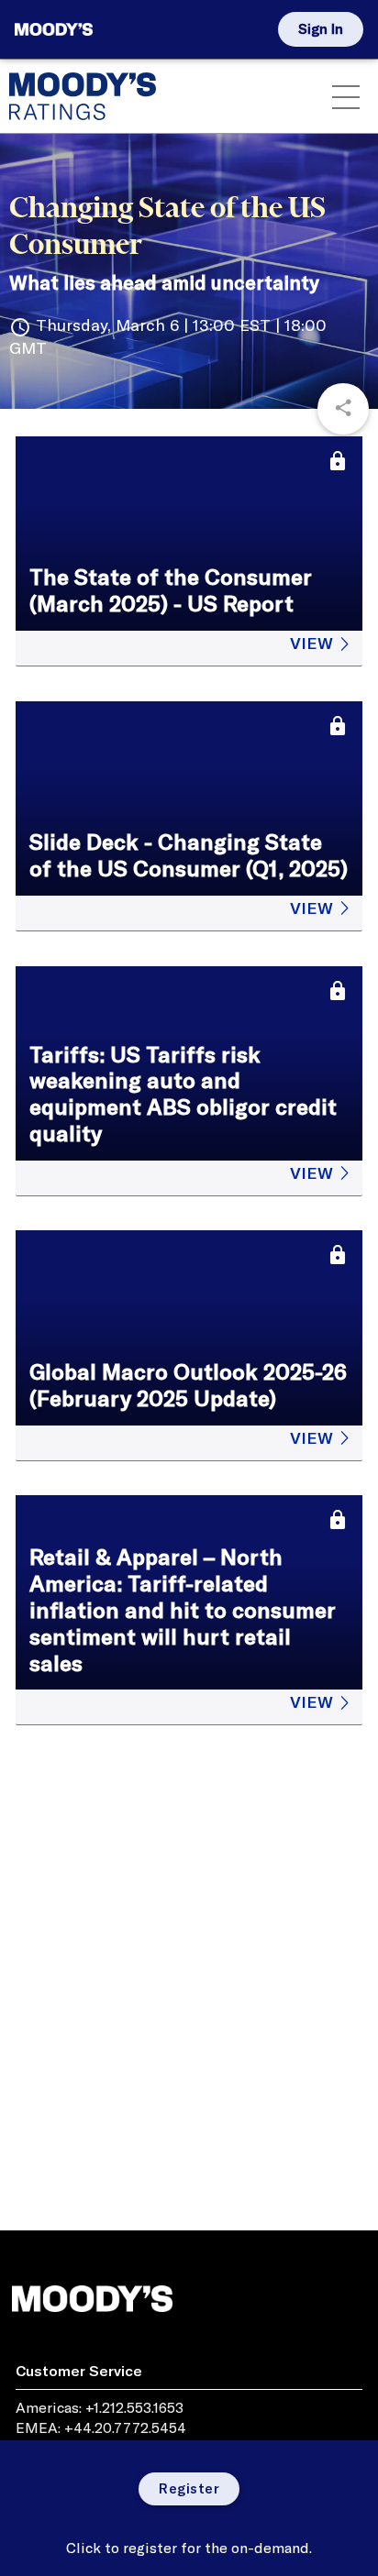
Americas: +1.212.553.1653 (100, 2407)
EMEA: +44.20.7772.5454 (101, 2427)
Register (189, 2488)
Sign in (321, 29)
